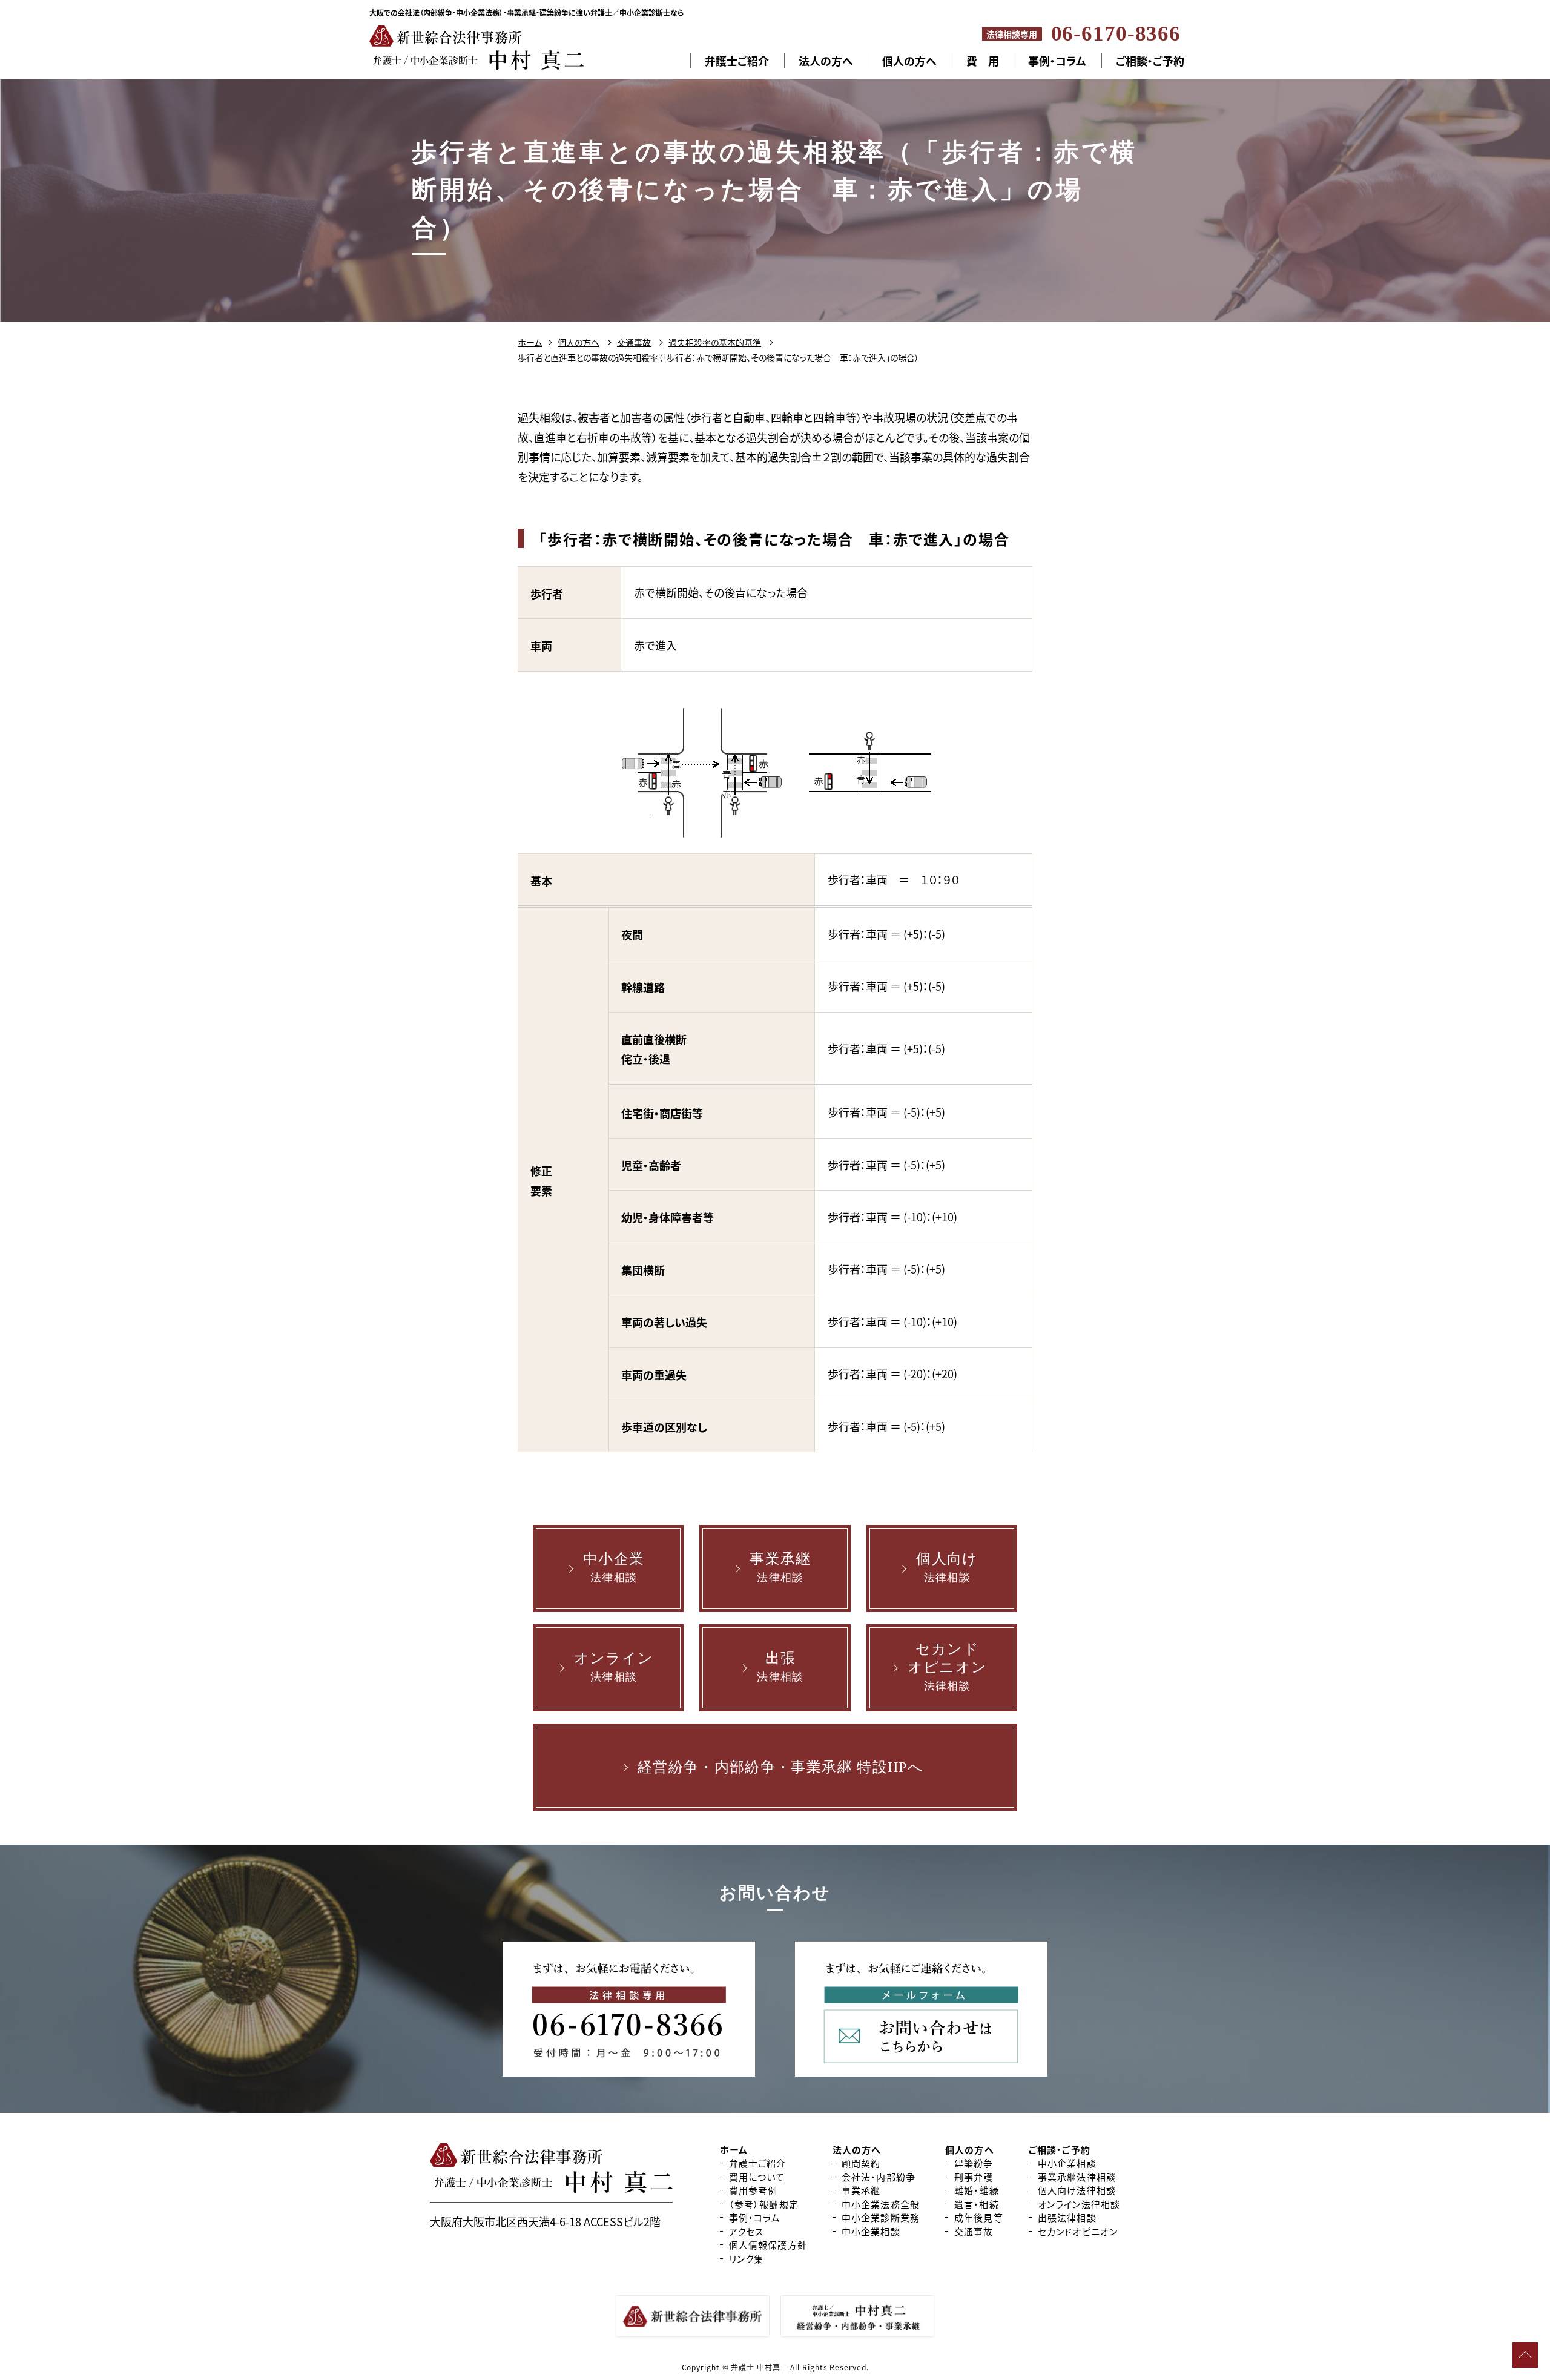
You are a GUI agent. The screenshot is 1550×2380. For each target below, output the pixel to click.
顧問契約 (861, 2163)
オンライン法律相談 (1079, 2204)
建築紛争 (974, 2163)
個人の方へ (909, 61)
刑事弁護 (974, 2177)
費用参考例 (754, 2190)
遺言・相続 (977, 2204)
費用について (757, 2177)
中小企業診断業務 (881, 2217)
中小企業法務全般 (881, 2204)
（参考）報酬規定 (764, 2204)
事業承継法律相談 (1077, 2177)
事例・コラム (1057, 61)
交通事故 (634, 342)
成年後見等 (979, 2217)
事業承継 (861, 2190)
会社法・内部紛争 (879, 2177)
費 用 (983, 61)
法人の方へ (826, 61)
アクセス (747, 2231)
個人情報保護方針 (768, 2245)
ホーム (530, 342)
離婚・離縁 (977, 2190)
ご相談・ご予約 (1150, 61)
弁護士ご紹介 (737, 61)
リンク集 (747, 2259)
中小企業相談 (871, 2231)
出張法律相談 (1067, 2217)
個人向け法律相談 (1077, 2190)
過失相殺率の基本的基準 (715, 342)
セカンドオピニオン (1078, 2231)
